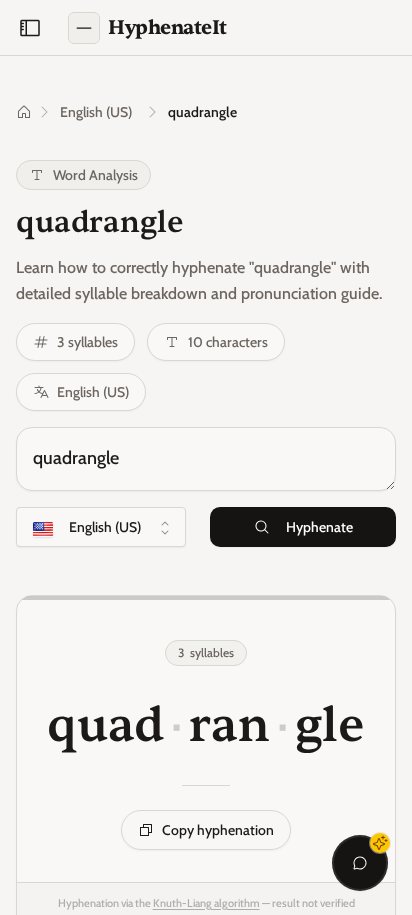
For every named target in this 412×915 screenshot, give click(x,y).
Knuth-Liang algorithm (206, 903)
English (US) (96, 112)
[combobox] (101, 527)
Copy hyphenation (218, 830)
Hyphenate (319, 527)
